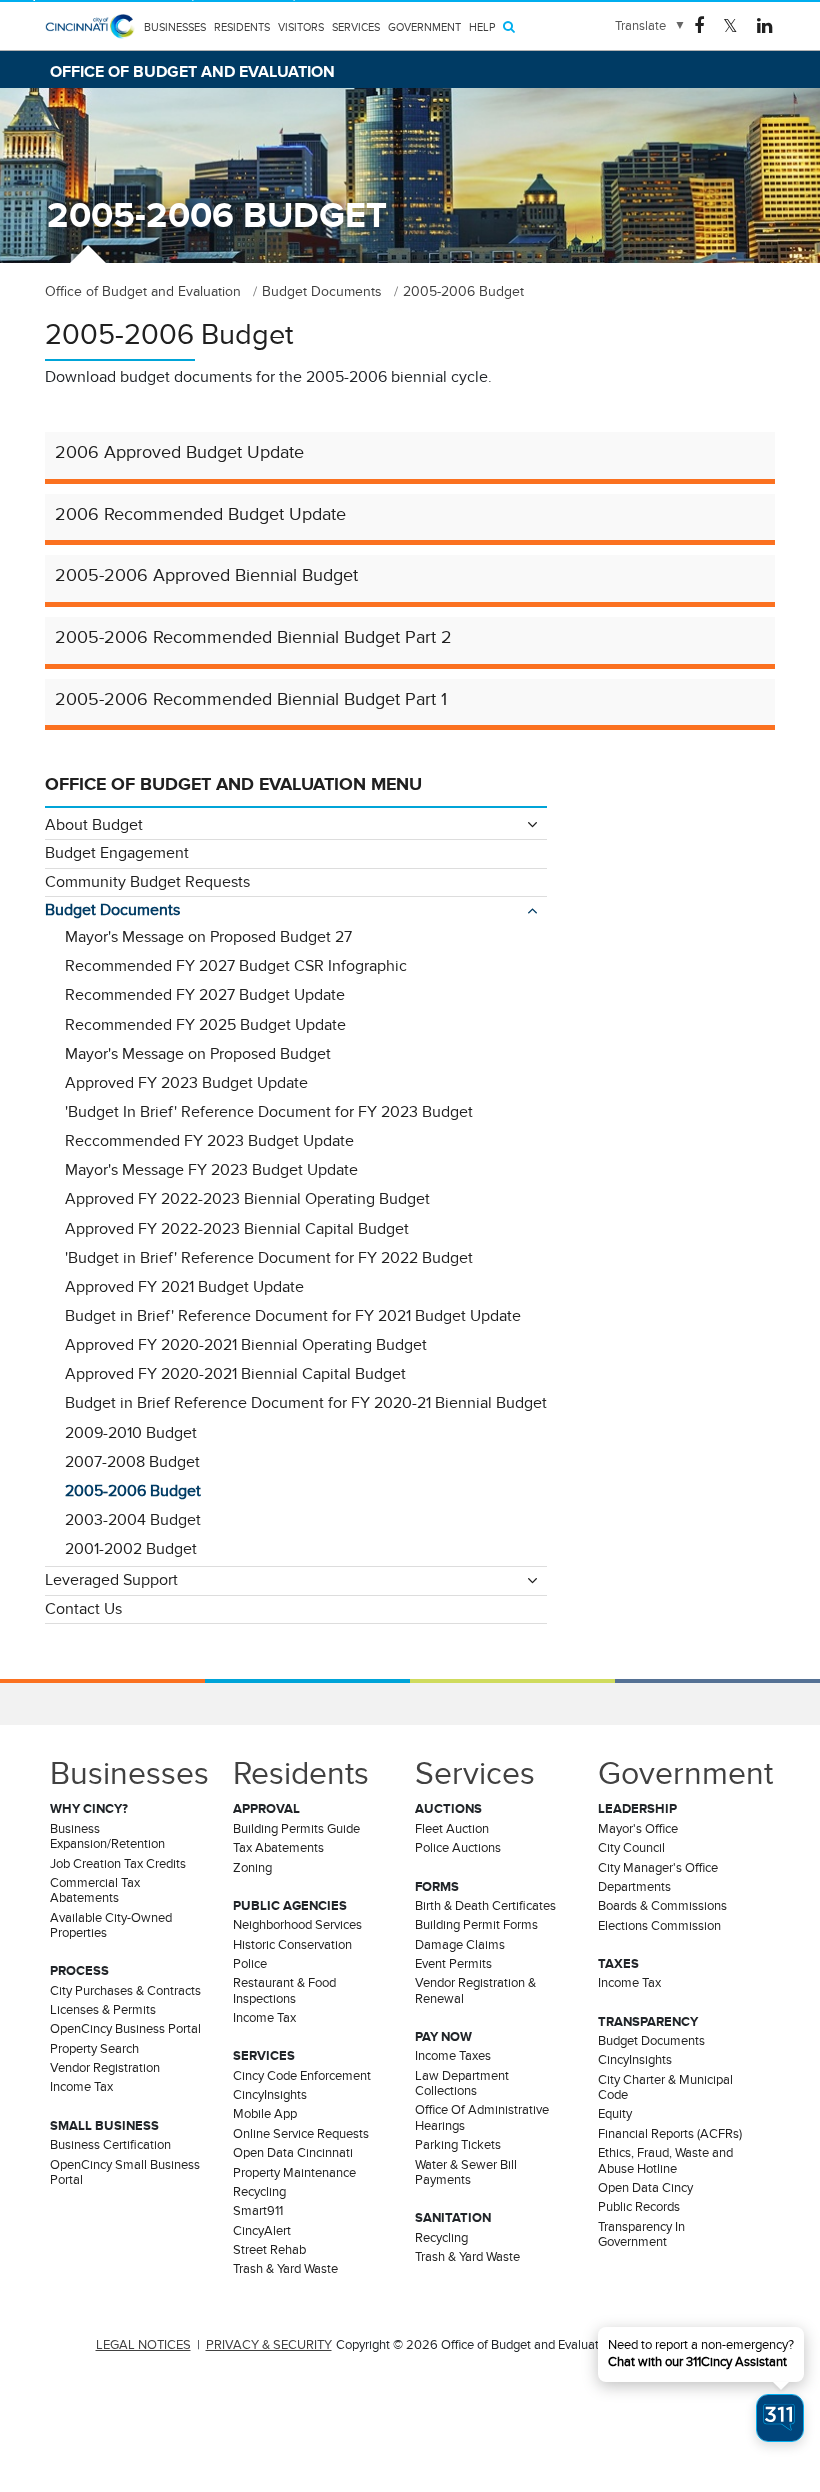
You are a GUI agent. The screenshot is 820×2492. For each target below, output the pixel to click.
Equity (615, 2114)
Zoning (252, 1868)
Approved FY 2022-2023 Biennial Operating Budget (247, 1199)
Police (250, 1964)
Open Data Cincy (645, 2188)
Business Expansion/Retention (107, 1836)
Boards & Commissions (662, 1906)
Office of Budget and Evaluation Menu (233, 784)
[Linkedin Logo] (764, 24)
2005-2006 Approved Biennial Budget (206, 575)
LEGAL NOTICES (143, 2345)
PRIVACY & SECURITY (269, 2345)
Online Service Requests (301, 2134)
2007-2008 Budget (132, 1462)
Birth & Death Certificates (485, 1906)
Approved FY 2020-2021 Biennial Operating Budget (246, 1345)
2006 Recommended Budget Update (200, 514)
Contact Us (83, 1609)
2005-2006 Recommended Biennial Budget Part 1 (251, 699)
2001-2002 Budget (131, 1549)
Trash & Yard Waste (285, 2269)
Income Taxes (453, 2056)
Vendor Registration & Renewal (475, 1990)
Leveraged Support (111, 1580)
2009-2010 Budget (131, 1433)
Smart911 (258, 2211)
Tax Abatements (278, 1848)
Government (424, 27)
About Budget (94, 825)
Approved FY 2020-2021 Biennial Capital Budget (235, 1374)
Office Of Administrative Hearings (482, 2117)
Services (356, 27)
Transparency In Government (641, 2234)
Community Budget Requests (147, 882)
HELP (482, 27)
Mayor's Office (638, 1829)
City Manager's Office (658, 1868)
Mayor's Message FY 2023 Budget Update (211, 1170)
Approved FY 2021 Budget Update (184, 1287)
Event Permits (453, 1964)
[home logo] (90, 38)
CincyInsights (270, 2095)
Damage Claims (460, 1945)
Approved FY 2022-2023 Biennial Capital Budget (237, 1229)
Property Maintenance (294, 2173)
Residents (242, 27)
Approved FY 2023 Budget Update (186, 1083)
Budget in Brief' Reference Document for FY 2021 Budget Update (293, 1316)
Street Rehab (269, 2250)
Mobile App (265, 2114)
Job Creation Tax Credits (118, 1864)
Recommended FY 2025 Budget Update (205, 1025)
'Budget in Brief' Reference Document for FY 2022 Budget (269, 1258)
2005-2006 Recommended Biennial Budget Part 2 (253, 637)
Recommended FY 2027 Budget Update (205, 995)
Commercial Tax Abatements (95, 1890)
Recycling (259, 2192)
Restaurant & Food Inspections (284, 1990)
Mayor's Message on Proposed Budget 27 (208, 937)
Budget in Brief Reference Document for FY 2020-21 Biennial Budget (306, 1403)
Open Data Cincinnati (293, 2153)
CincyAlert (262, 2231)
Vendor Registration (105, 2068)
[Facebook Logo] (699, 24)
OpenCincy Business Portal (125, 2029)
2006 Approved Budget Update (179, 452)
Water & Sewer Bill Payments (466, 2172)
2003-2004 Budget (133, 1520)
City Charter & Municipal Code (665, 2087)
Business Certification (110, 2145)
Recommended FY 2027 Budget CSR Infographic (236, 966)
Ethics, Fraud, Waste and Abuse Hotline (665, 2160)
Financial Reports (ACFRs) (670, 2134)
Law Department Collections (462, 2083)
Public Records (639, 2207)
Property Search (94, 2049)
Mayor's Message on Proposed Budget (198, 1054)
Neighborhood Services (297, 1925)
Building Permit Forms (476, 1925)
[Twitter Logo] (730, 24)
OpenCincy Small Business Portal (125, 2172)
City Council (631, 1848)
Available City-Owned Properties (111, 1925)
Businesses (175, 27)
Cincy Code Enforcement (302, 2076)
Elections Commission (659, 1926)
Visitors (301, 27)
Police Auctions (458, 1848)
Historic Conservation (292, 1945)
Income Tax (81, 2087)
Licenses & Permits (103, 2010)
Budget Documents (112, 910)
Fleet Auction (452, 1829)
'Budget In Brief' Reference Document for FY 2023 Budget (269, 1112)
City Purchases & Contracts (125, 1991)
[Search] (509, 26)
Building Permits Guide (296, 1829)
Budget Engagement (117, 853)
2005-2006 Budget (133, 1491)
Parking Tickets (458, 2145)
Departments (634, 1887)
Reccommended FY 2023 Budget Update (209, 1141)
